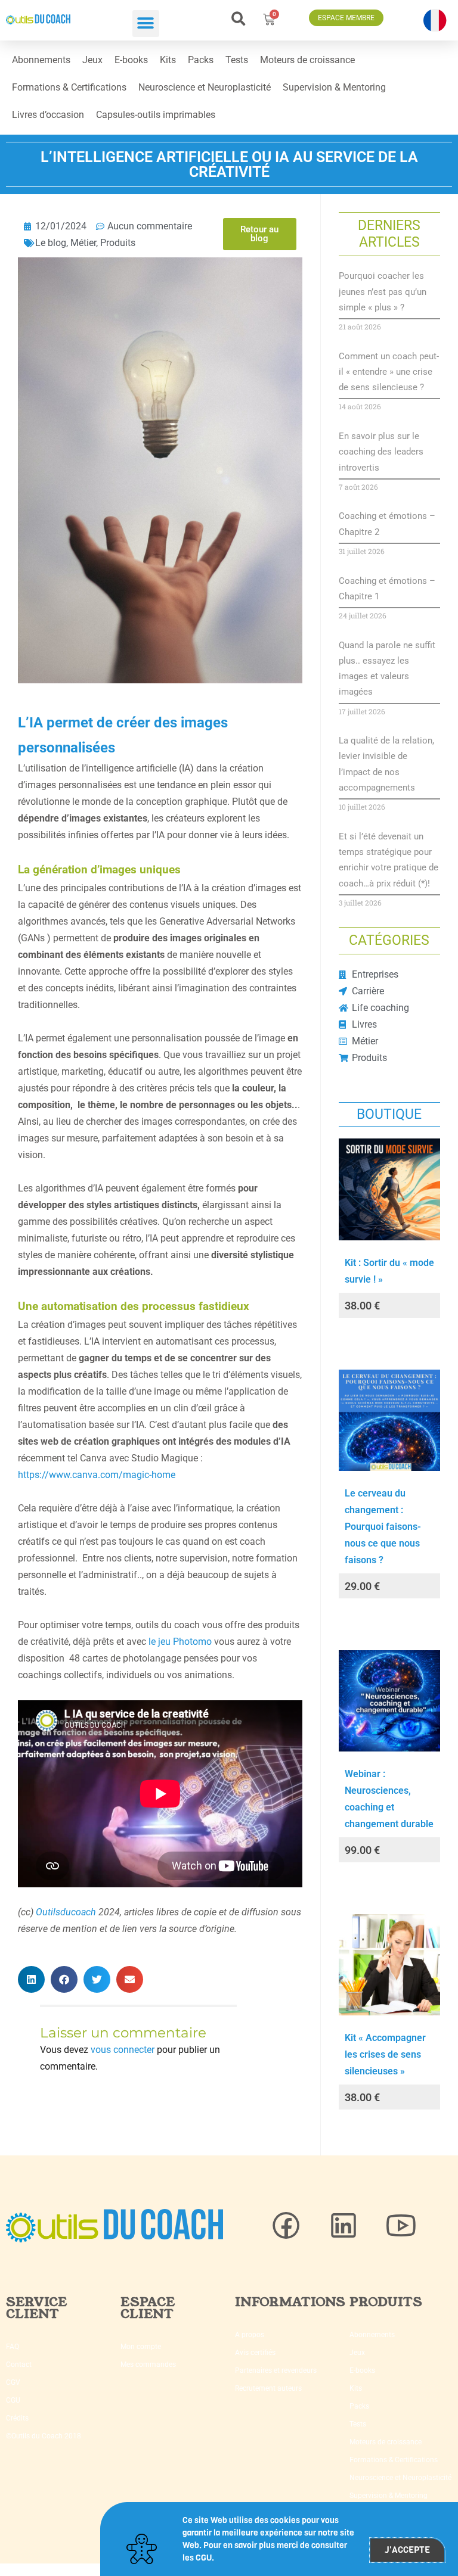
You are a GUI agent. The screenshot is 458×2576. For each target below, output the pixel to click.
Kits (168, 60)
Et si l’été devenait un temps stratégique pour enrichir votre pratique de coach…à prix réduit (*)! (389, 860)
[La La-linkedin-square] (343, 2226)
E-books (131, 60)
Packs (201, 60)
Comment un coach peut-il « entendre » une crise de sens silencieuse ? (389, 372)
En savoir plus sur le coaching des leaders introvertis (381, 452)
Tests (237, 60)
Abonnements (41, 60)
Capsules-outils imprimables (156, 115)
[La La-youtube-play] (401, 2226)
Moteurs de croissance (307, 60)
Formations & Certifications (69, 87)
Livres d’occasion (48, 115)
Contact (19, 2365)
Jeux (92, 60)
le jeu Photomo (180, 1642)
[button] (146, 24)
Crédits (17, 2418)
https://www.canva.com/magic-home (97, 1475)
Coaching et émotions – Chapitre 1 (387, 589)
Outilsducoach (66, 1912)
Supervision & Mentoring (334, 87)
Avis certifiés (255, 2353)
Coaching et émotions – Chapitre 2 (387, 524)
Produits (118, 243)
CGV (13, 2382)
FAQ (13, 2347)
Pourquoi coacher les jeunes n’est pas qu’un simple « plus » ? (383, 292)
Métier (83, 243)
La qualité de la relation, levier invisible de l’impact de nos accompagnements (386, 764)
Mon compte (141, 2347)
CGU (13, 2400)
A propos (250, 2335)
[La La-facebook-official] (286, 2226)
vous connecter (123, 2050)
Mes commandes (148, 2365)
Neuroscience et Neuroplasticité (205, 87)
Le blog (51, 243)
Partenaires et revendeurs (276, 2370)
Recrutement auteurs (268, 2388)
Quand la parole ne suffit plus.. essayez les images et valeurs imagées (387, 669)
